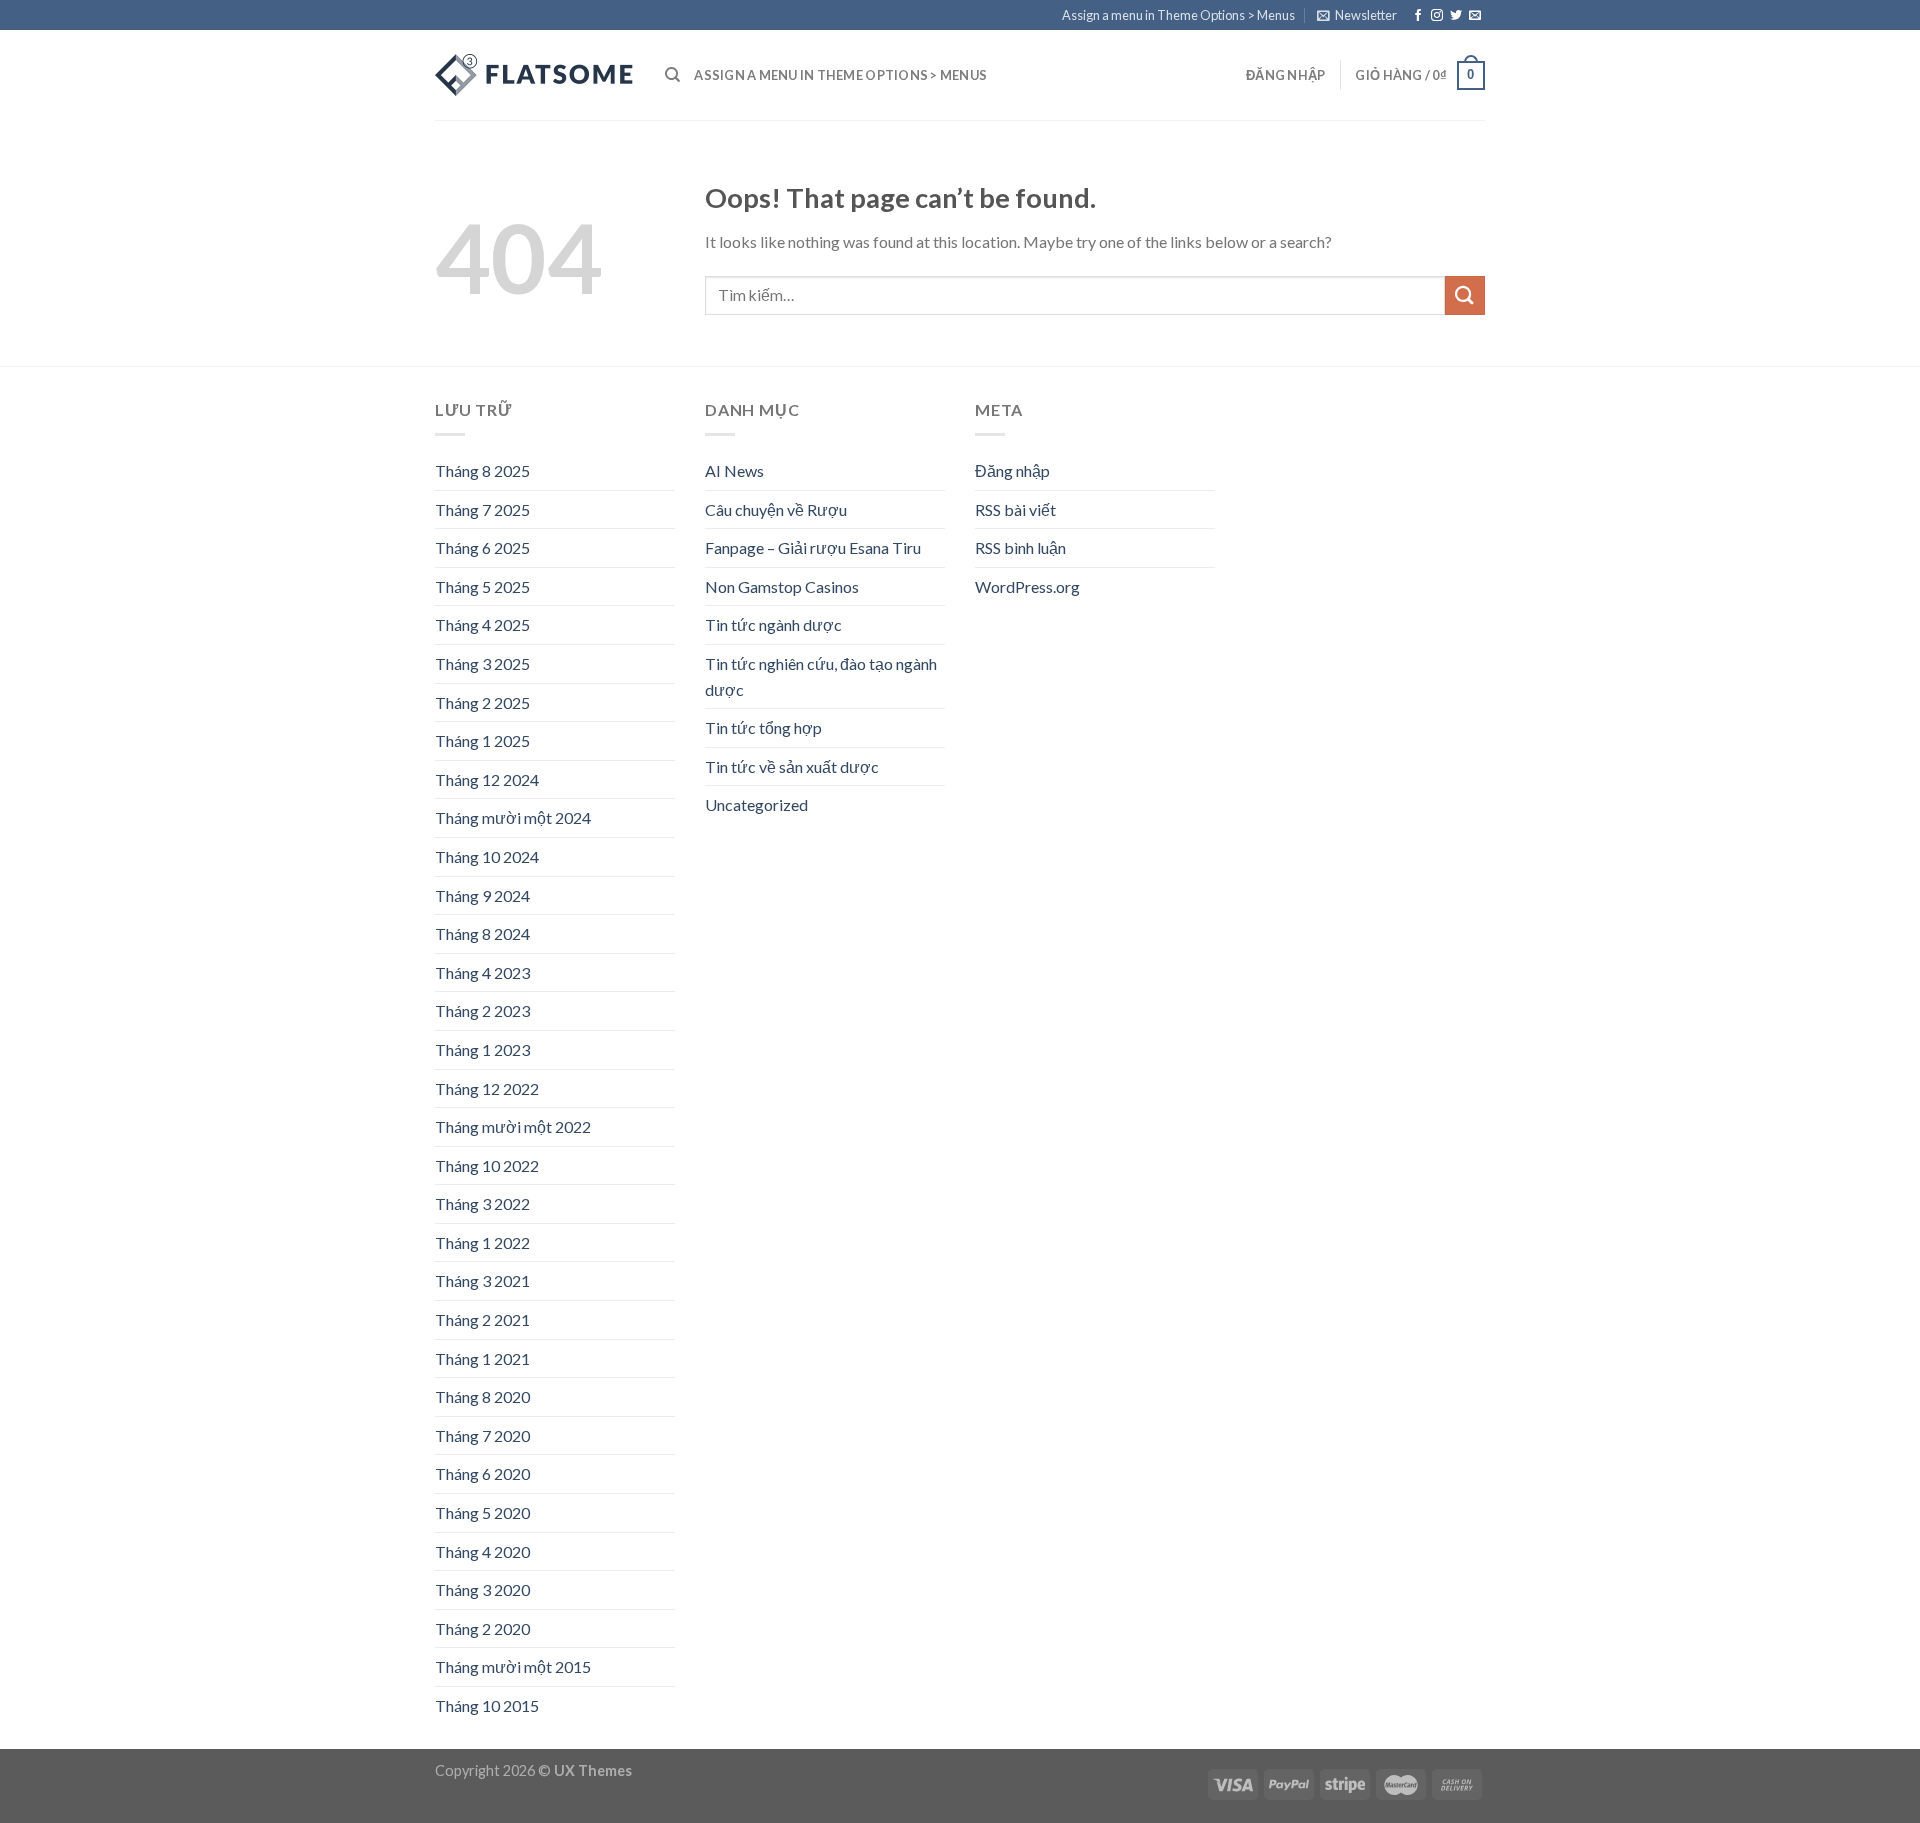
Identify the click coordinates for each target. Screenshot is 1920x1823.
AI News (734, 470)
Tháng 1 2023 (482, 1049)
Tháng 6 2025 (482, 547)
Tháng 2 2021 (482, 1319)
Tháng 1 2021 (482, 1358)
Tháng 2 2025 (482, 702)
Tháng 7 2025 (482, 509)
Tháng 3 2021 (482, 1280)
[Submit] (1465, 295)
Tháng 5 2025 (482, 586)
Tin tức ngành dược (773, 624)
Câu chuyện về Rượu (776, 509)
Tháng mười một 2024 (513, 817)
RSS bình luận (1020, 547)
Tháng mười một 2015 (513, 1666)
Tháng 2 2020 (482, 1628)
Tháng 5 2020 (482, 1512)
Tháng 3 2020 (482, 1589)
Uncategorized (756, 804)
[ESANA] (535, 75)
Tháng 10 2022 (487, 1165)
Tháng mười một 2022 (513, 1126)
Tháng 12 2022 (487, 1088)
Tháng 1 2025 (482, 740)
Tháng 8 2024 (482, 933)
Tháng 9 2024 (482, 895)
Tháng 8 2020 (482, 1396)
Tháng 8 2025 (482, 470)
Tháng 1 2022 (482, 1242)
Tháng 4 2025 (482, 624)
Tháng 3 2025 (482, 663)
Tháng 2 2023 (482, 1010)
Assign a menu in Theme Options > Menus (1178, 15)
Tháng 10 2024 (487, 856)
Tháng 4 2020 (482, 1551)
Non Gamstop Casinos (782, 586)
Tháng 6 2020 (482, 1473)
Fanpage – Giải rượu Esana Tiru (813, 547)
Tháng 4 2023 (482, 972)
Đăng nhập (1012, 470)
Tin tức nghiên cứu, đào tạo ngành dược (821, 676)
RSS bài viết (1015, 509)
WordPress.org (1027, 586)
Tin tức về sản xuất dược (792, 766)
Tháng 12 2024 (487, 779)
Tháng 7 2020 (482, 1435)
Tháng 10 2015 (487, 1705)
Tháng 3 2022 (482, 1203)
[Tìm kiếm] (672, 75)
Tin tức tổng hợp (763, 727)
